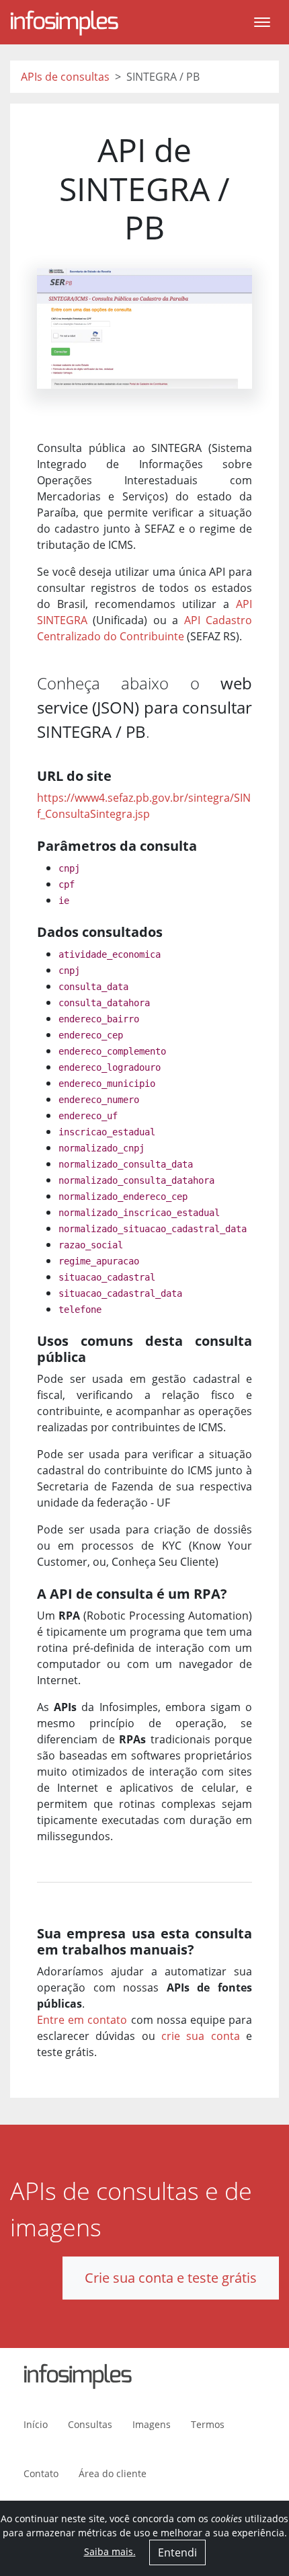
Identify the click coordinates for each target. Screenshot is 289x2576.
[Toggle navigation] (262, 22)
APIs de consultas (65, 77)
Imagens (152, 2424)
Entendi (177, 2552)
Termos (208, 2424)
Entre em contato (82, 2020)
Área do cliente (113, 2473)
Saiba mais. (110, 2551)
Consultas (90, 2424)
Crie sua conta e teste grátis (171, 2278)
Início (36, 2424)
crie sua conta (201, 2036)
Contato (41, 2473)
